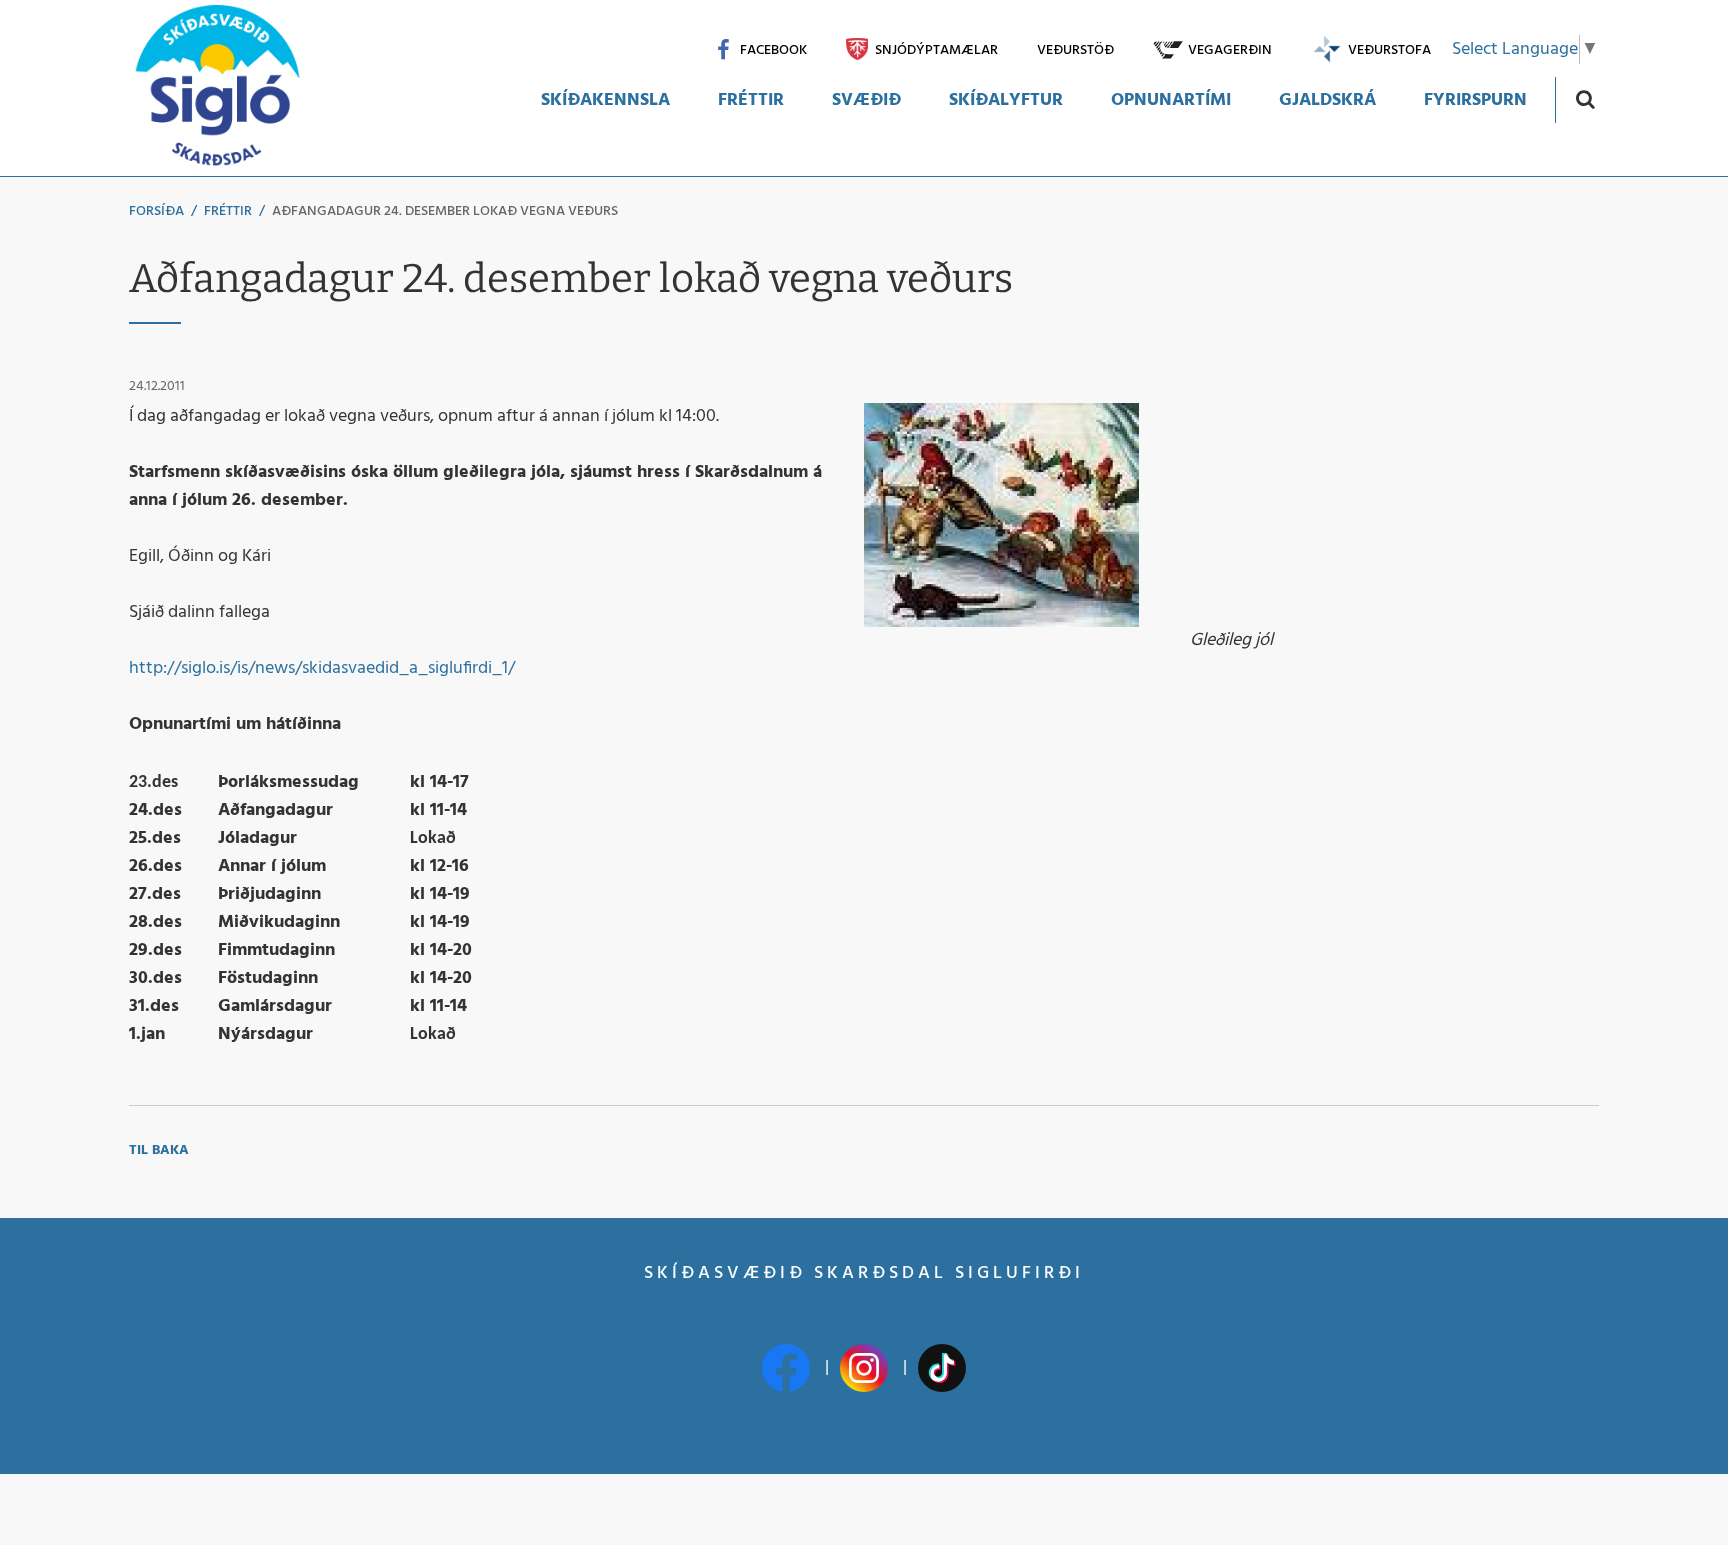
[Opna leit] (1584, 98)
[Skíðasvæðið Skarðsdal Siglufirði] (217, 88)
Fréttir (228, 211)
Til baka (159, 1150)
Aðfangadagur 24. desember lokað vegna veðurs (445, 211)
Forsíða (156, 211)
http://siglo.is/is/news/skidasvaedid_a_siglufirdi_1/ (322, 668)
